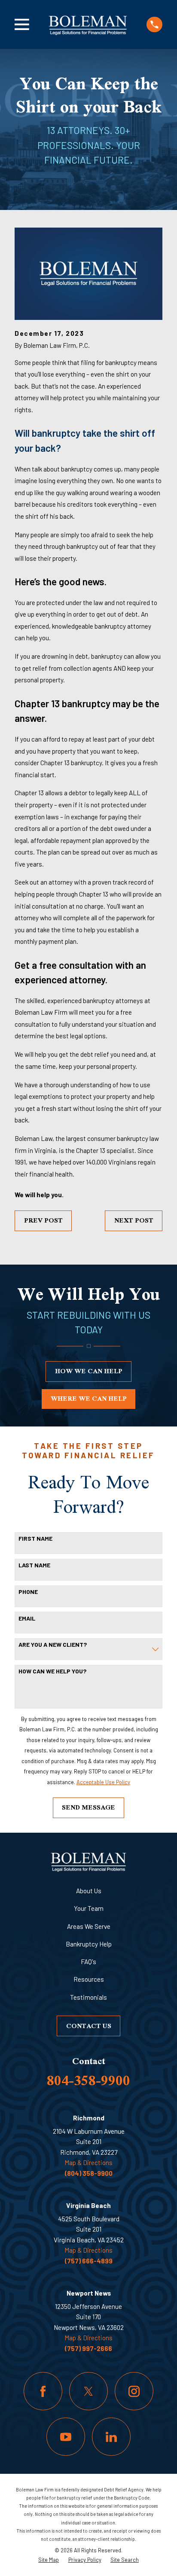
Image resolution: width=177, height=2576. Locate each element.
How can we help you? (52, 1671)
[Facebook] (43, 2391)
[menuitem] (49, 2560)
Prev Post (43, 1220)
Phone (28, 1592)
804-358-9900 (88, 2080)
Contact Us (89, 2026)
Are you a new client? (53, 1645)
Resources (89, 1979)
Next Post (134, 1220)
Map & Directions (88, 2162)
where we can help (89, 1398)
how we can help (89, 1371)
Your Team (89, 1908)
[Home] (88, 24)
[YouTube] (66, 2437)
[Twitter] (88, 2391)
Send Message (88, 1807)
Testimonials (88, 1997)
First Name (35, 1539)
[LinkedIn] (111, 2437)
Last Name (34, 1565)
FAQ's (88, 1962)
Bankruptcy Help (89, 1944)
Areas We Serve (89, 1926)
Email (27, 1618)
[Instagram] (134, 2391)
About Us (89, 1891)
